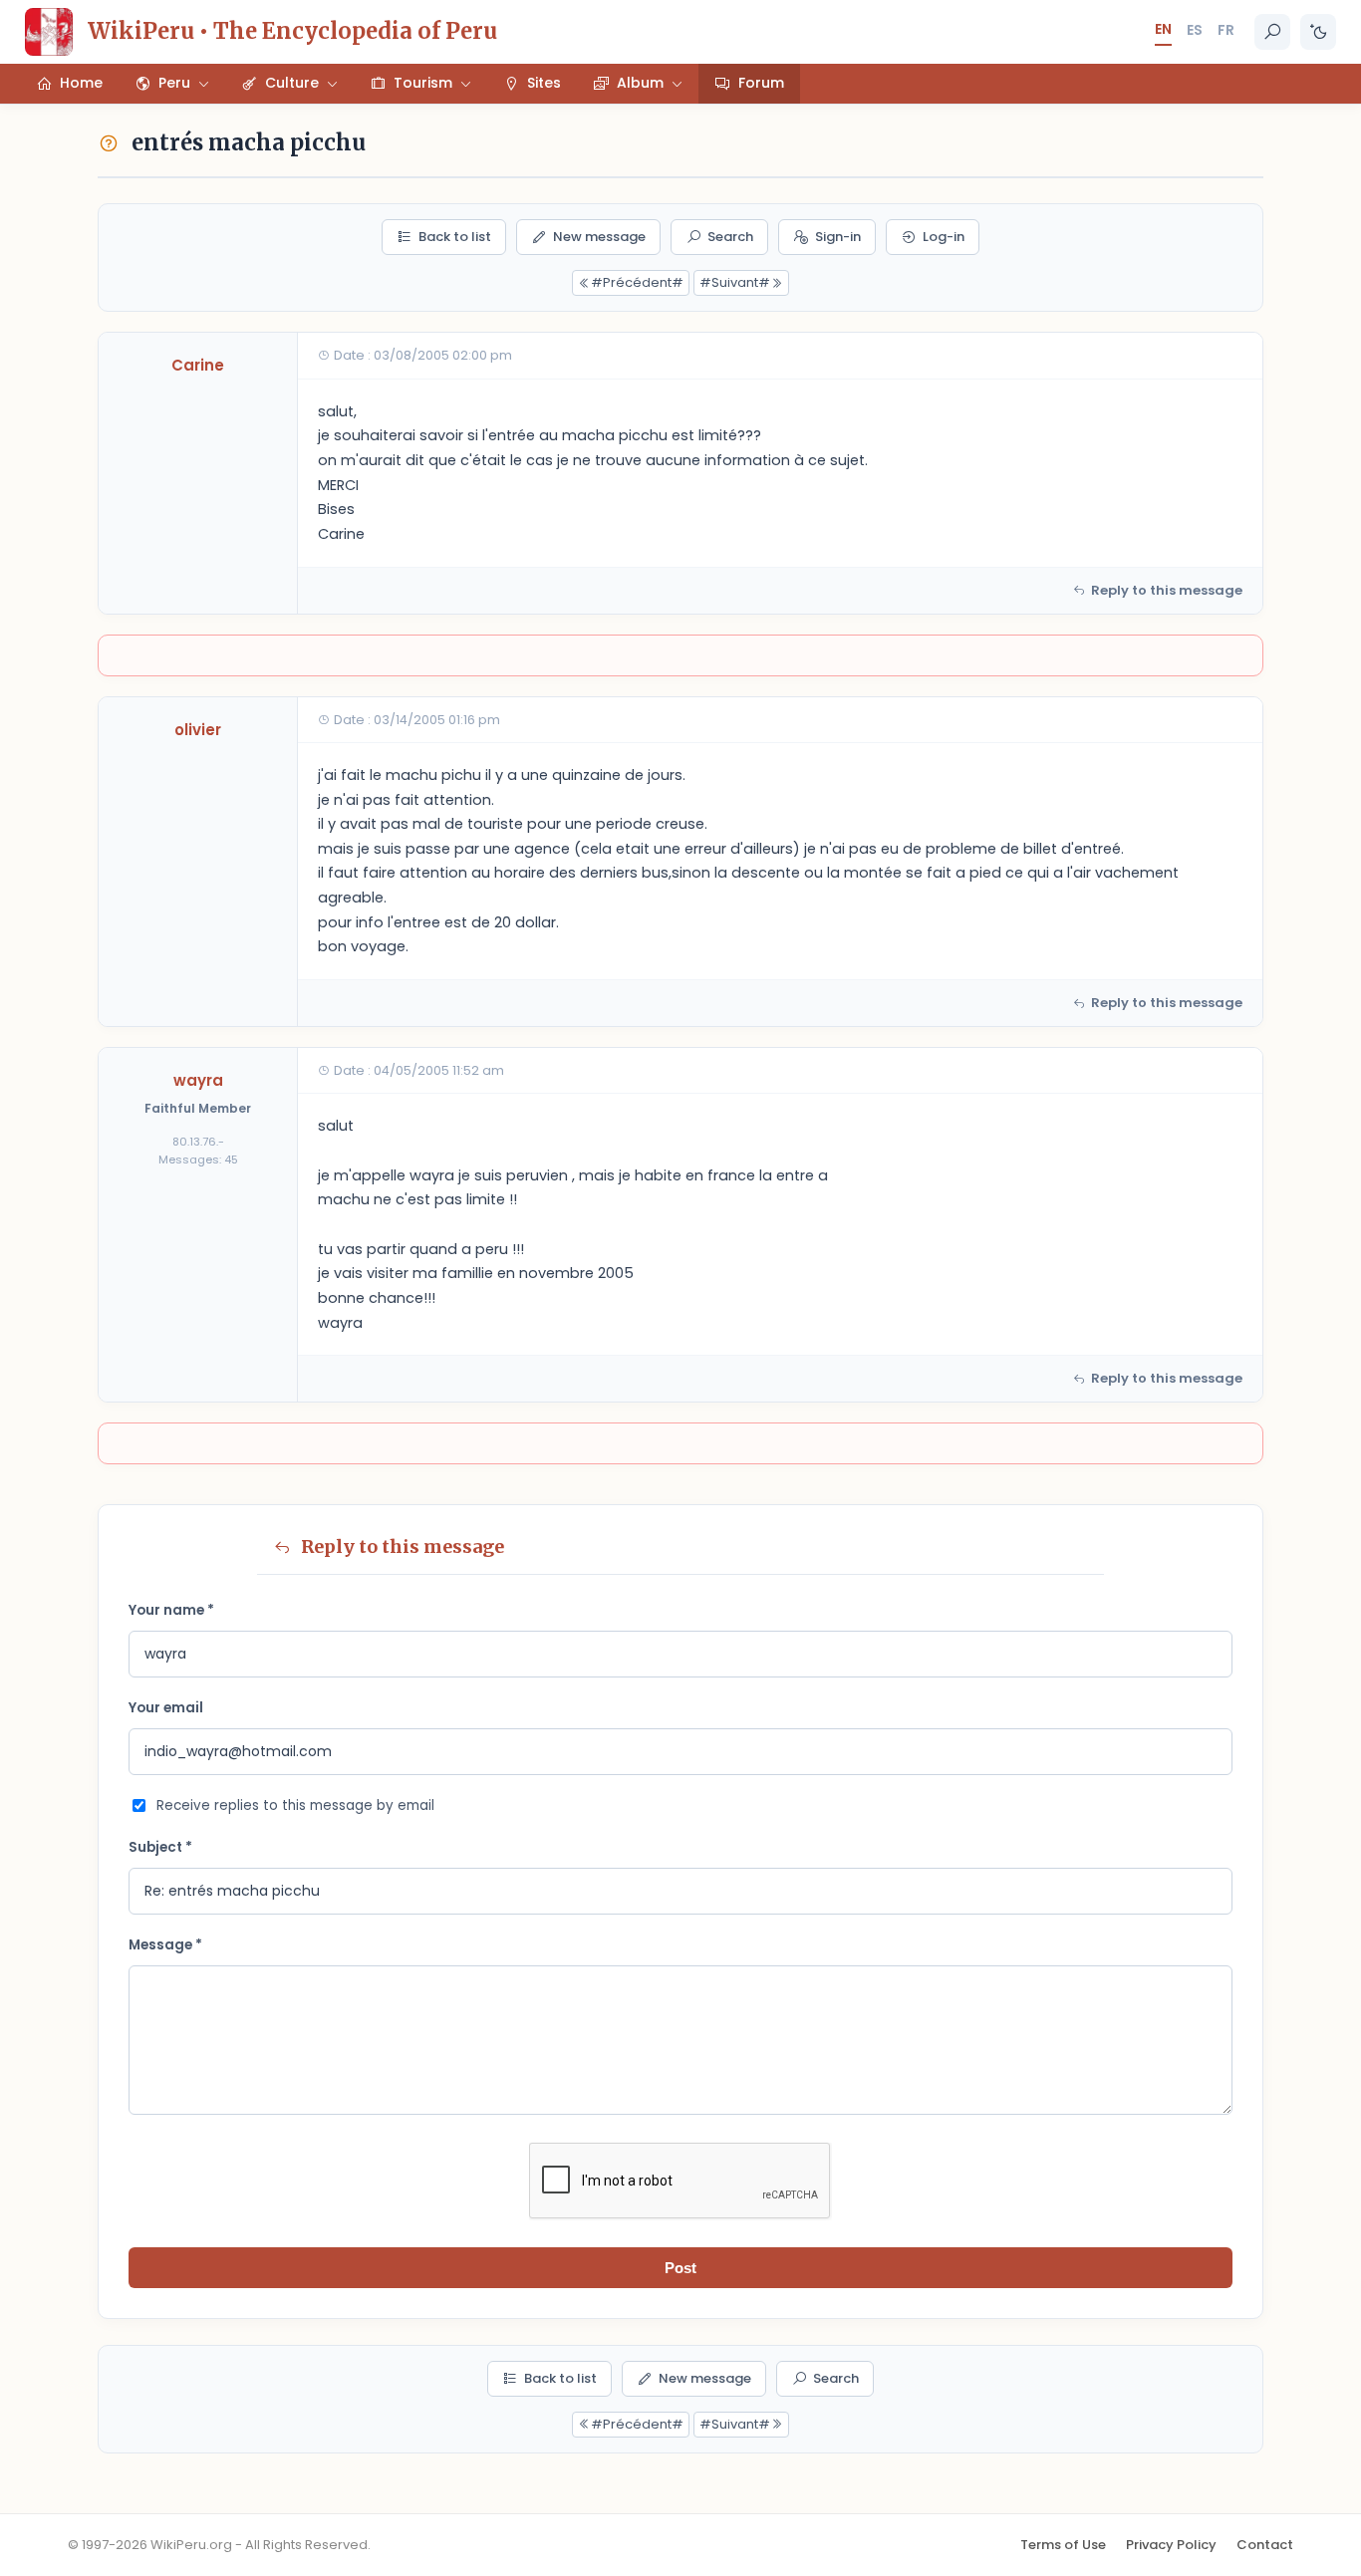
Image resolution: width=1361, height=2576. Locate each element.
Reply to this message (1167, 590)
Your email (166, 1708)
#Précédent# (637, 282)
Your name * (171, 1610)
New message (599, 237)
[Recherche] (1272, 32)
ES (1195, 30)
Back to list (455, 237)
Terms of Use (1063, 2545)
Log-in (944, 237)
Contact (1265, 2545)
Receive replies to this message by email (295, 1805)
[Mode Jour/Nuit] (1318, 32)
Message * (165, 1945)
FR (1226, 30)
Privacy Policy (1171, 2545)
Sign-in (838, 237)
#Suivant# (735, 282)
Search (730, 237)
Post (680, 2268)
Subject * (160, 1847)
